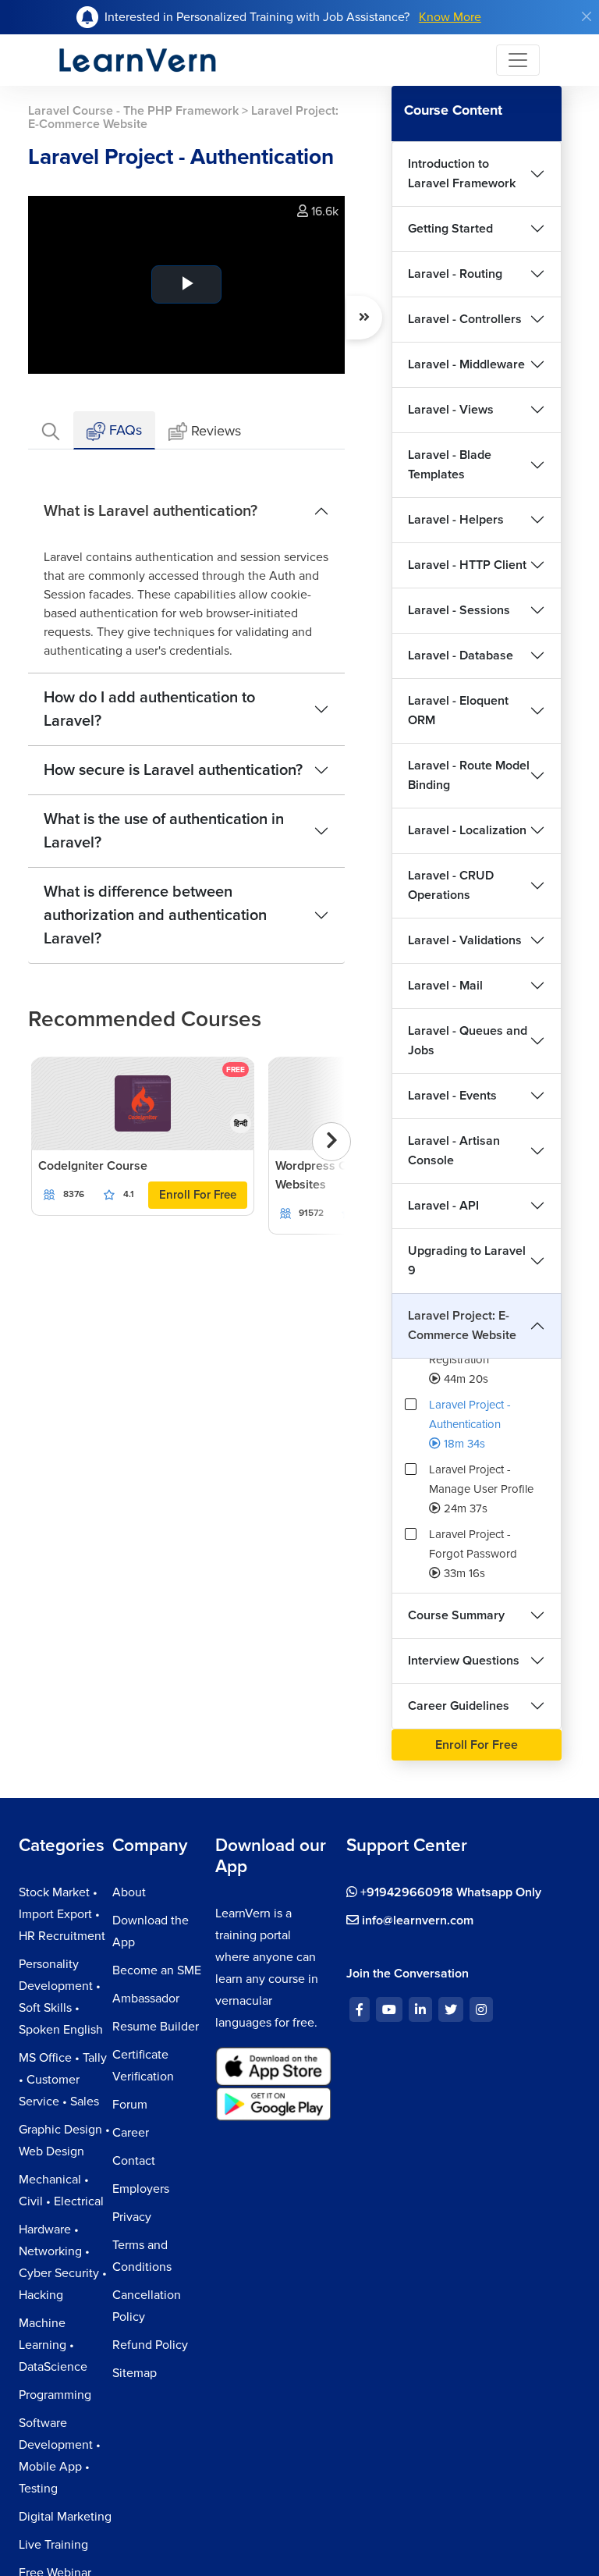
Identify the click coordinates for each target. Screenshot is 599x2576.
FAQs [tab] (124, 430)
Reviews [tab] (216, 431)
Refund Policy (150, 2345)
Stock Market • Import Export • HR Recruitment (62, 1914)
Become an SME (157, 1970)
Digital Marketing (65, 2517)
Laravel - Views (451, 410)
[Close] (587, 16)
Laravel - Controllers (465, 319)
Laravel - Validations (465, 940)
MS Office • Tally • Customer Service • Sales (63, 2080)
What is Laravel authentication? (151, 511)
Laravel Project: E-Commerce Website (462, 1325)
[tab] (51, 430)
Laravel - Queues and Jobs (468, 1041)
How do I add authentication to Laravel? (149, 709)
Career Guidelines (459, 1706)
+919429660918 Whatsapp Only (449, 1892)
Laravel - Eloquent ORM (458, 711)
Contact (134, 2161)
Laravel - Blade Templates (450, 465)
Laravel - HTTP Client (467, 565)
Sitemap (135, 2373)
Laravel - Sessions (459, 610)
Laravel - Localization (467, 830)
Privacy (132, 2217)
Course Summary (456, 1615)
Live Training (53, 2545)
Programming (55, 2395)
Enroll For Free (198, 1195)
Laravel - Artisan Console (454, 1151)
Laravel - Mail (445, 986)
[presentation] (331, 1142)
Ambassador (146, 1999)
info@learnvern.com (416, 1920)
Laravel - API (443, 1206)
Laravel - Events (452, 1096)
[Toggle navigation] (518, 60)
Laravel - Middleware (466, 364)
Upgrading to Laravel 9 (467, 1261)
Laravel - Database (461, 656)
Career (131, 2133)
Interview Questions (464, 1661)
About (129, 1892)
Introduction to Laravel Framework (462, 174)
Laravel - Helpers (456, 520)
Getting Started (450, 229)
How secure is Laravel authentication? (173, 770)
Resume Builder (156, 2027)
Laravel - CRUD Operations (451, 885)
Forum (130, 2105)
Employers (141, 2189)
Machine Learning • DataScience (53, 2345)
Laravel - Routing (455, 274)
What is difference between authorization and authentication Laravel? (155, 915)
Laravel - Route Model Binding (469, 775)
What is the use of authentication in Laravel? (164, 831)
